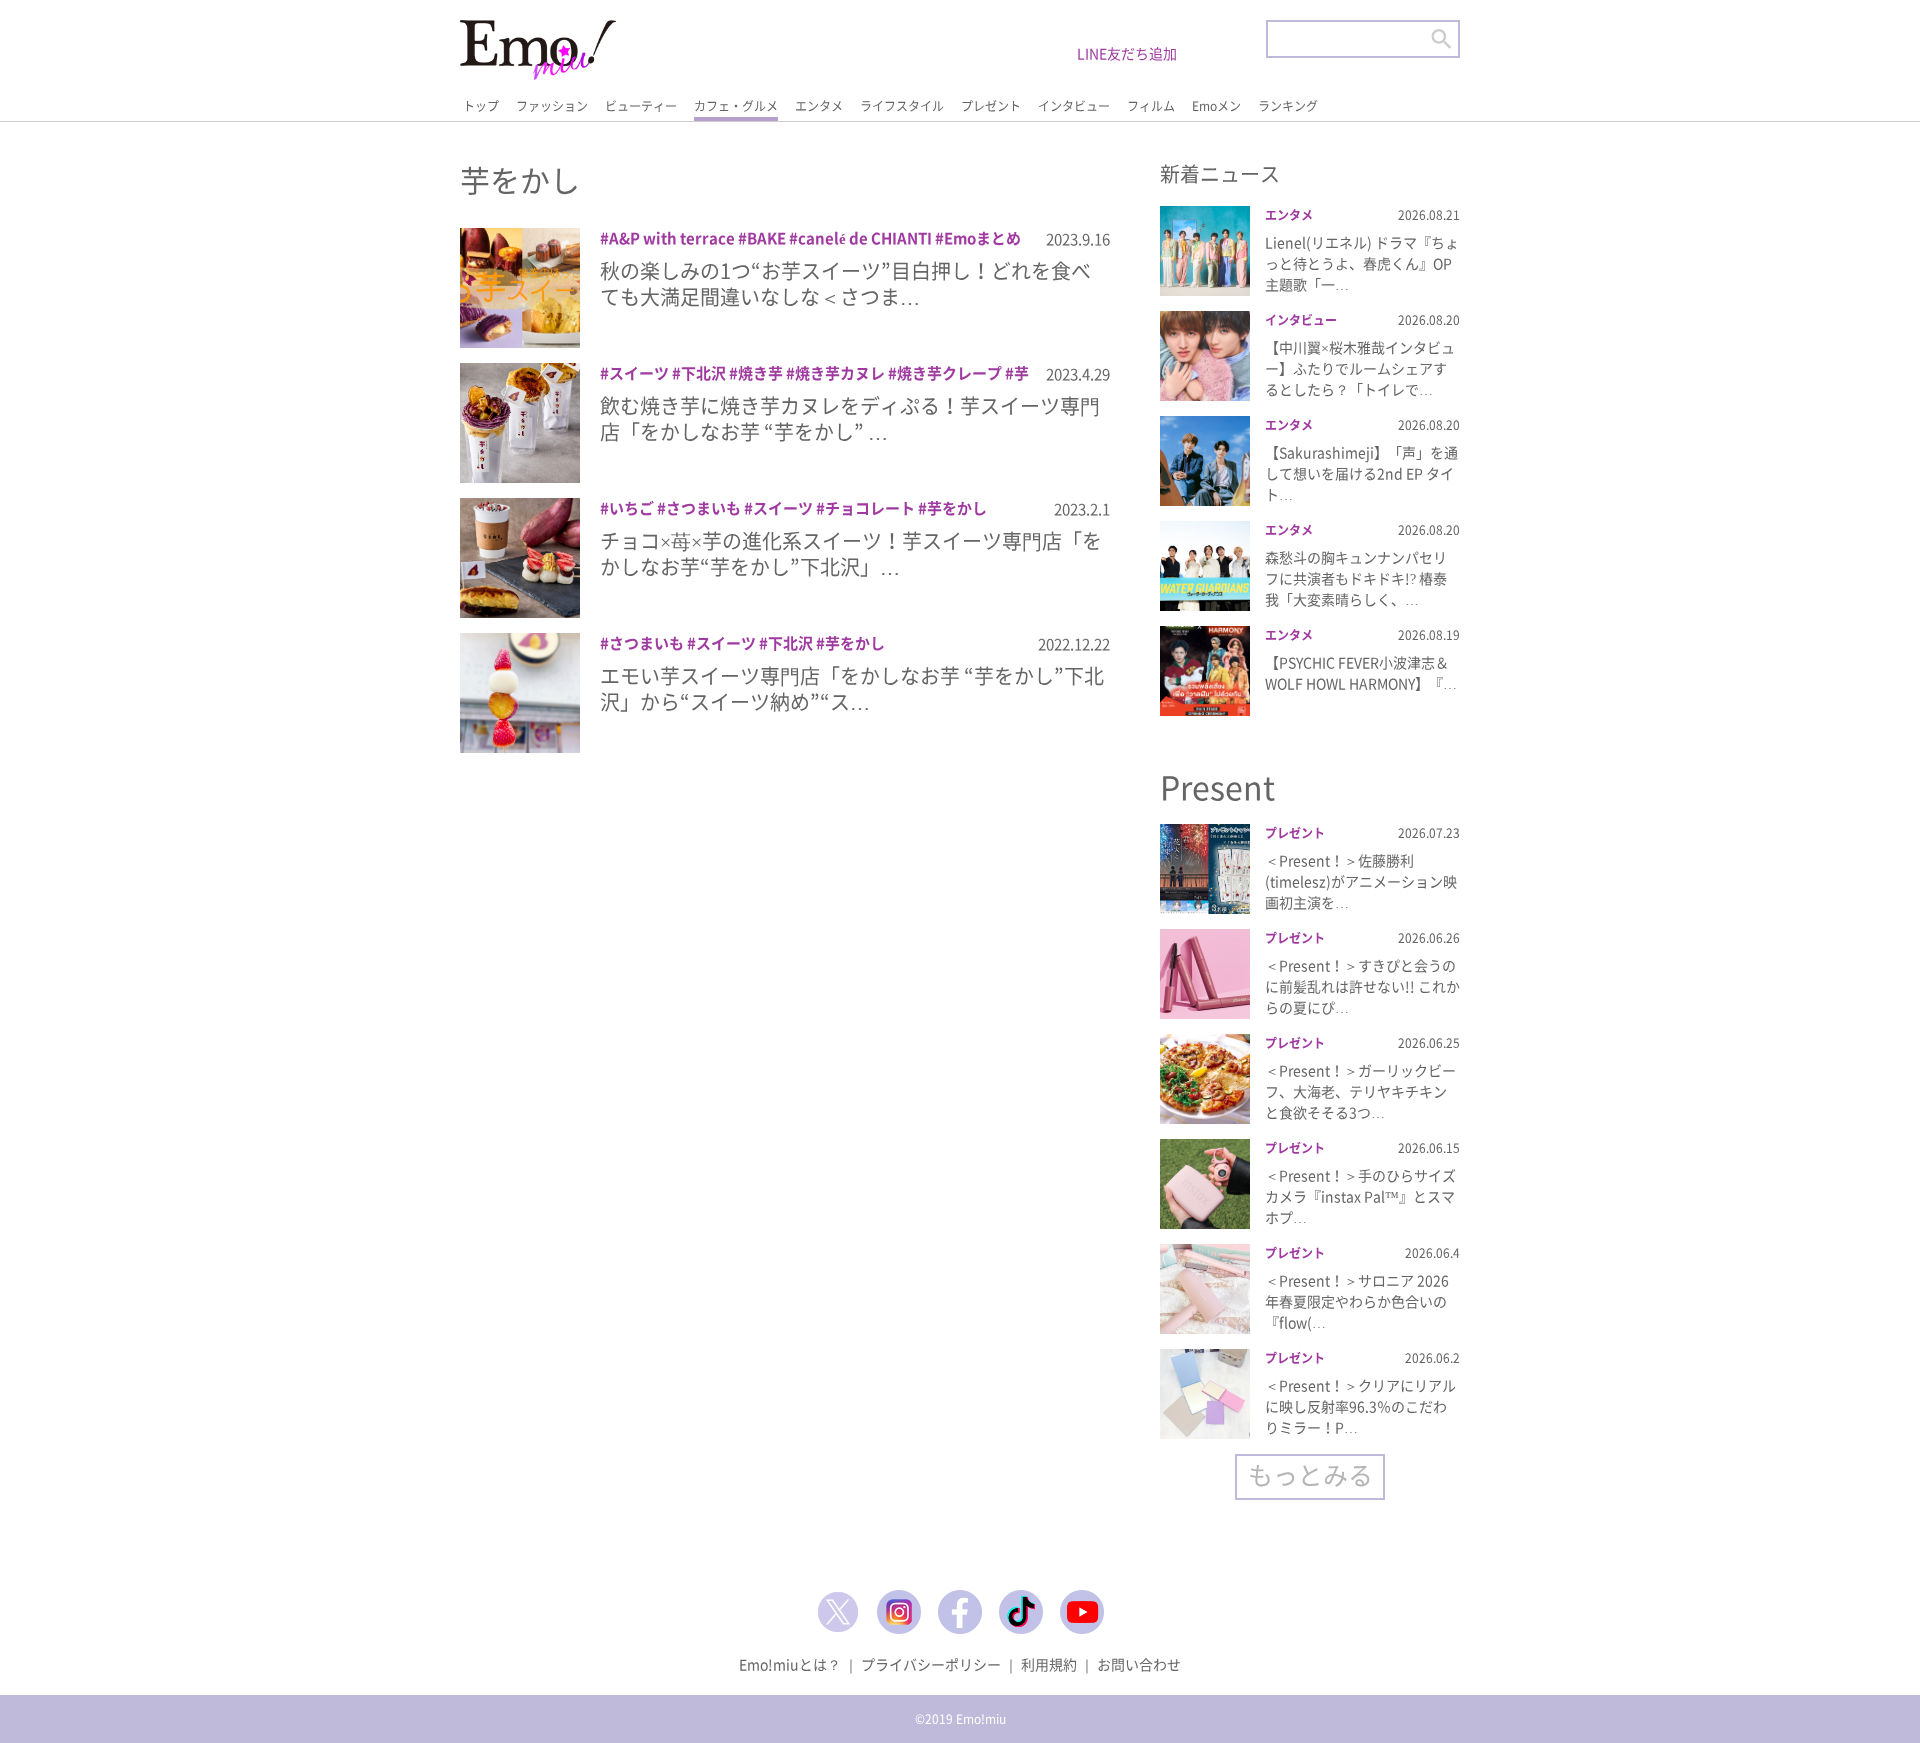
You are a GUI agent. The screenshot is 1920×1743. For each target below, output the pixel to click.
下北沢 (703, 373)
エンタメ (819, 106)
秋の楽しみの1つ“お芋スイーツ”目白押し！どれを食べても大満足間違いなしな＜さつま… (845, 283)
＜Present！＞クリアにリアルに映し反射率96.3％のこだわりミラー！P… (1360, 1406)
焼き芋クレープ (949, 373)
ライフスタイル (902, 106)
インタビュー (1074, 106)
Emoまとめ (982, 238)
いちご (631, 508)
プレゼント (991, 106)
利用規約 (1049, 1664)
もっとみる (1310, 1474)
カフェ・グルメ (736, 106)
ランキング (1288, 106)
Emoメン (1216, 106)
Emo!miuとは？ (790, 1664)
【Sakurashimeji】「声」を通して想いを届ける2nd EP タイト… (1361, 473)
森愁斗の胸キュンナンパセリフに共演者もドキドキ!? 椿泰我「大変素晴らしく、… (1356, 578)
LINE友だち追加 (1127, 53)
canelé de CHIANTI (865, 238)
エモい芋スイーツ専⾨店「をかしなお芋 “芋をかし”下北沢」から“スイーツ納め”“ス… (852, 688)
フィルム (1151, 106)
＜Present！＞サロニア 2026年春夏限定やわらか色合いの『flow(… (1357, 1301)
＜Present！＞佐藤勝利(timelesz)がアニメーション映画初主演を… (1361, 881)
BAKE (766, 238)
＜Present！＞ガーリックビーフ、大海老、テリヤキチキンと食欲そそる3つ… (1360, 1091)
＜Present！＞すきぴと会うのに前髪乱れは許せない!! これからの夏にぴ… (1362, 986)
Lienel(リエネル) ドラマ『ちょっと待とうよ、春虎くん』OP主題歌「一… (1362, 263)
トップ (481, 106)
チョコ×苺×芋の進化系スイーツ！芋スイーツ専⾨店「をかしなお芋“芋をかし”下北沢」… (851, 553)
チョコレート (870, 508)
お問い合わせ (1139, 1664)
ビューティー (641, 106)
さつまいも (703, 508)
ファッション (552, 106)
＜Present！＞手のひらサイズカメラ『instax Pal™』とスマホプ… (1360, 1196)
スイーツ (639, 373)
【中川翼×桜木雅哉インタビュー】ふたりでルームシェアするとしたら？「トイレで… (1360, 368)
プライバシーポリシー (931, 1664)
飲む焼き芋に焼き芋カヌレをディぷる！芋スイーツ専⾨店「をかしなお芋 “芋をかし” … (850, 418)
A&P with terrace (672, 238)
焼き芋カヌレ (840, 373)
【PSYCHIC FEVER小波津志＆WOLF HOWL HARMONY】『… (1361, 672)
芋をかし (957, 508)
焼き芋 (760, 373)
